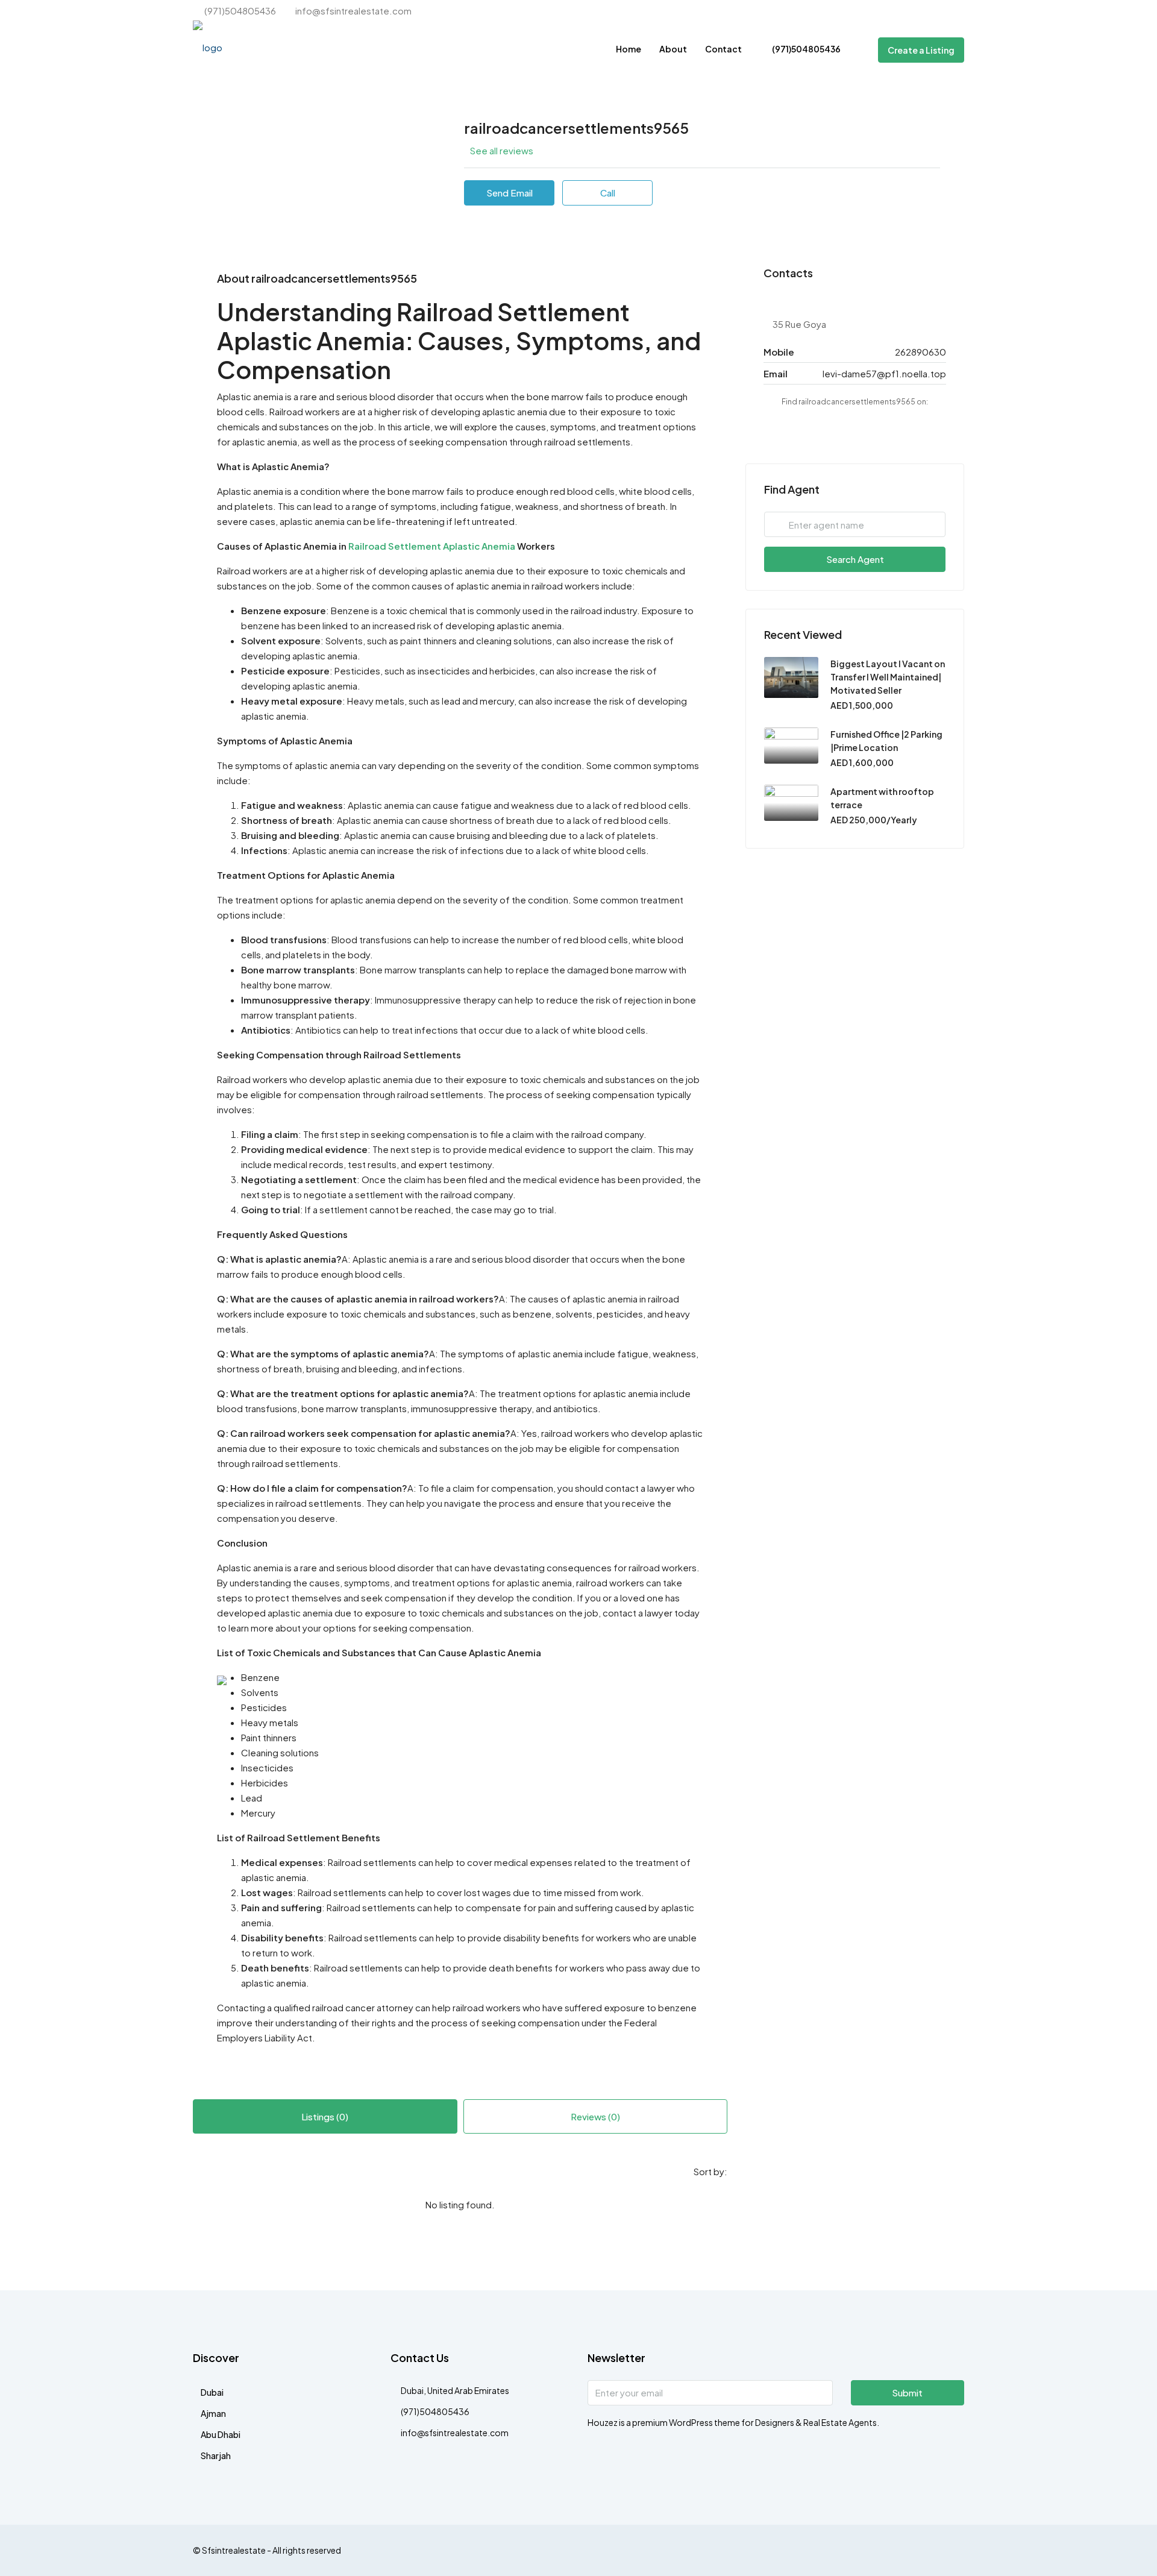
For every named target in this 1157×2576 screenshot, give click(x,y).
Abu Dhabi (221, 2434)
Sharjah (216, 2455)
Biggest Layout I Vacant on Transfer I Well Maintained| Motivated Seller (888, 677)
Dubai (212, 2392)
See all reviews (502, 150)
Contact (723, 49)
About (673, 49)
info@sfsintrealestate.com (455, 2433)
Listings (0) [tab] (325, 2116)
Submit (907, 2392)
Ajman (213, 2413)
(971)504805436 (806, 49)
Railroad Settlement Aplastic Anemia (432, 546)
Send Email (510, 193)
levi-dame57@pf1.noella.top (884, 373)
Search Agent (855, 559)
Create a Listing (921, 50)
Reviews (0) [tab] (595, 2116)
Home (629, 49)
